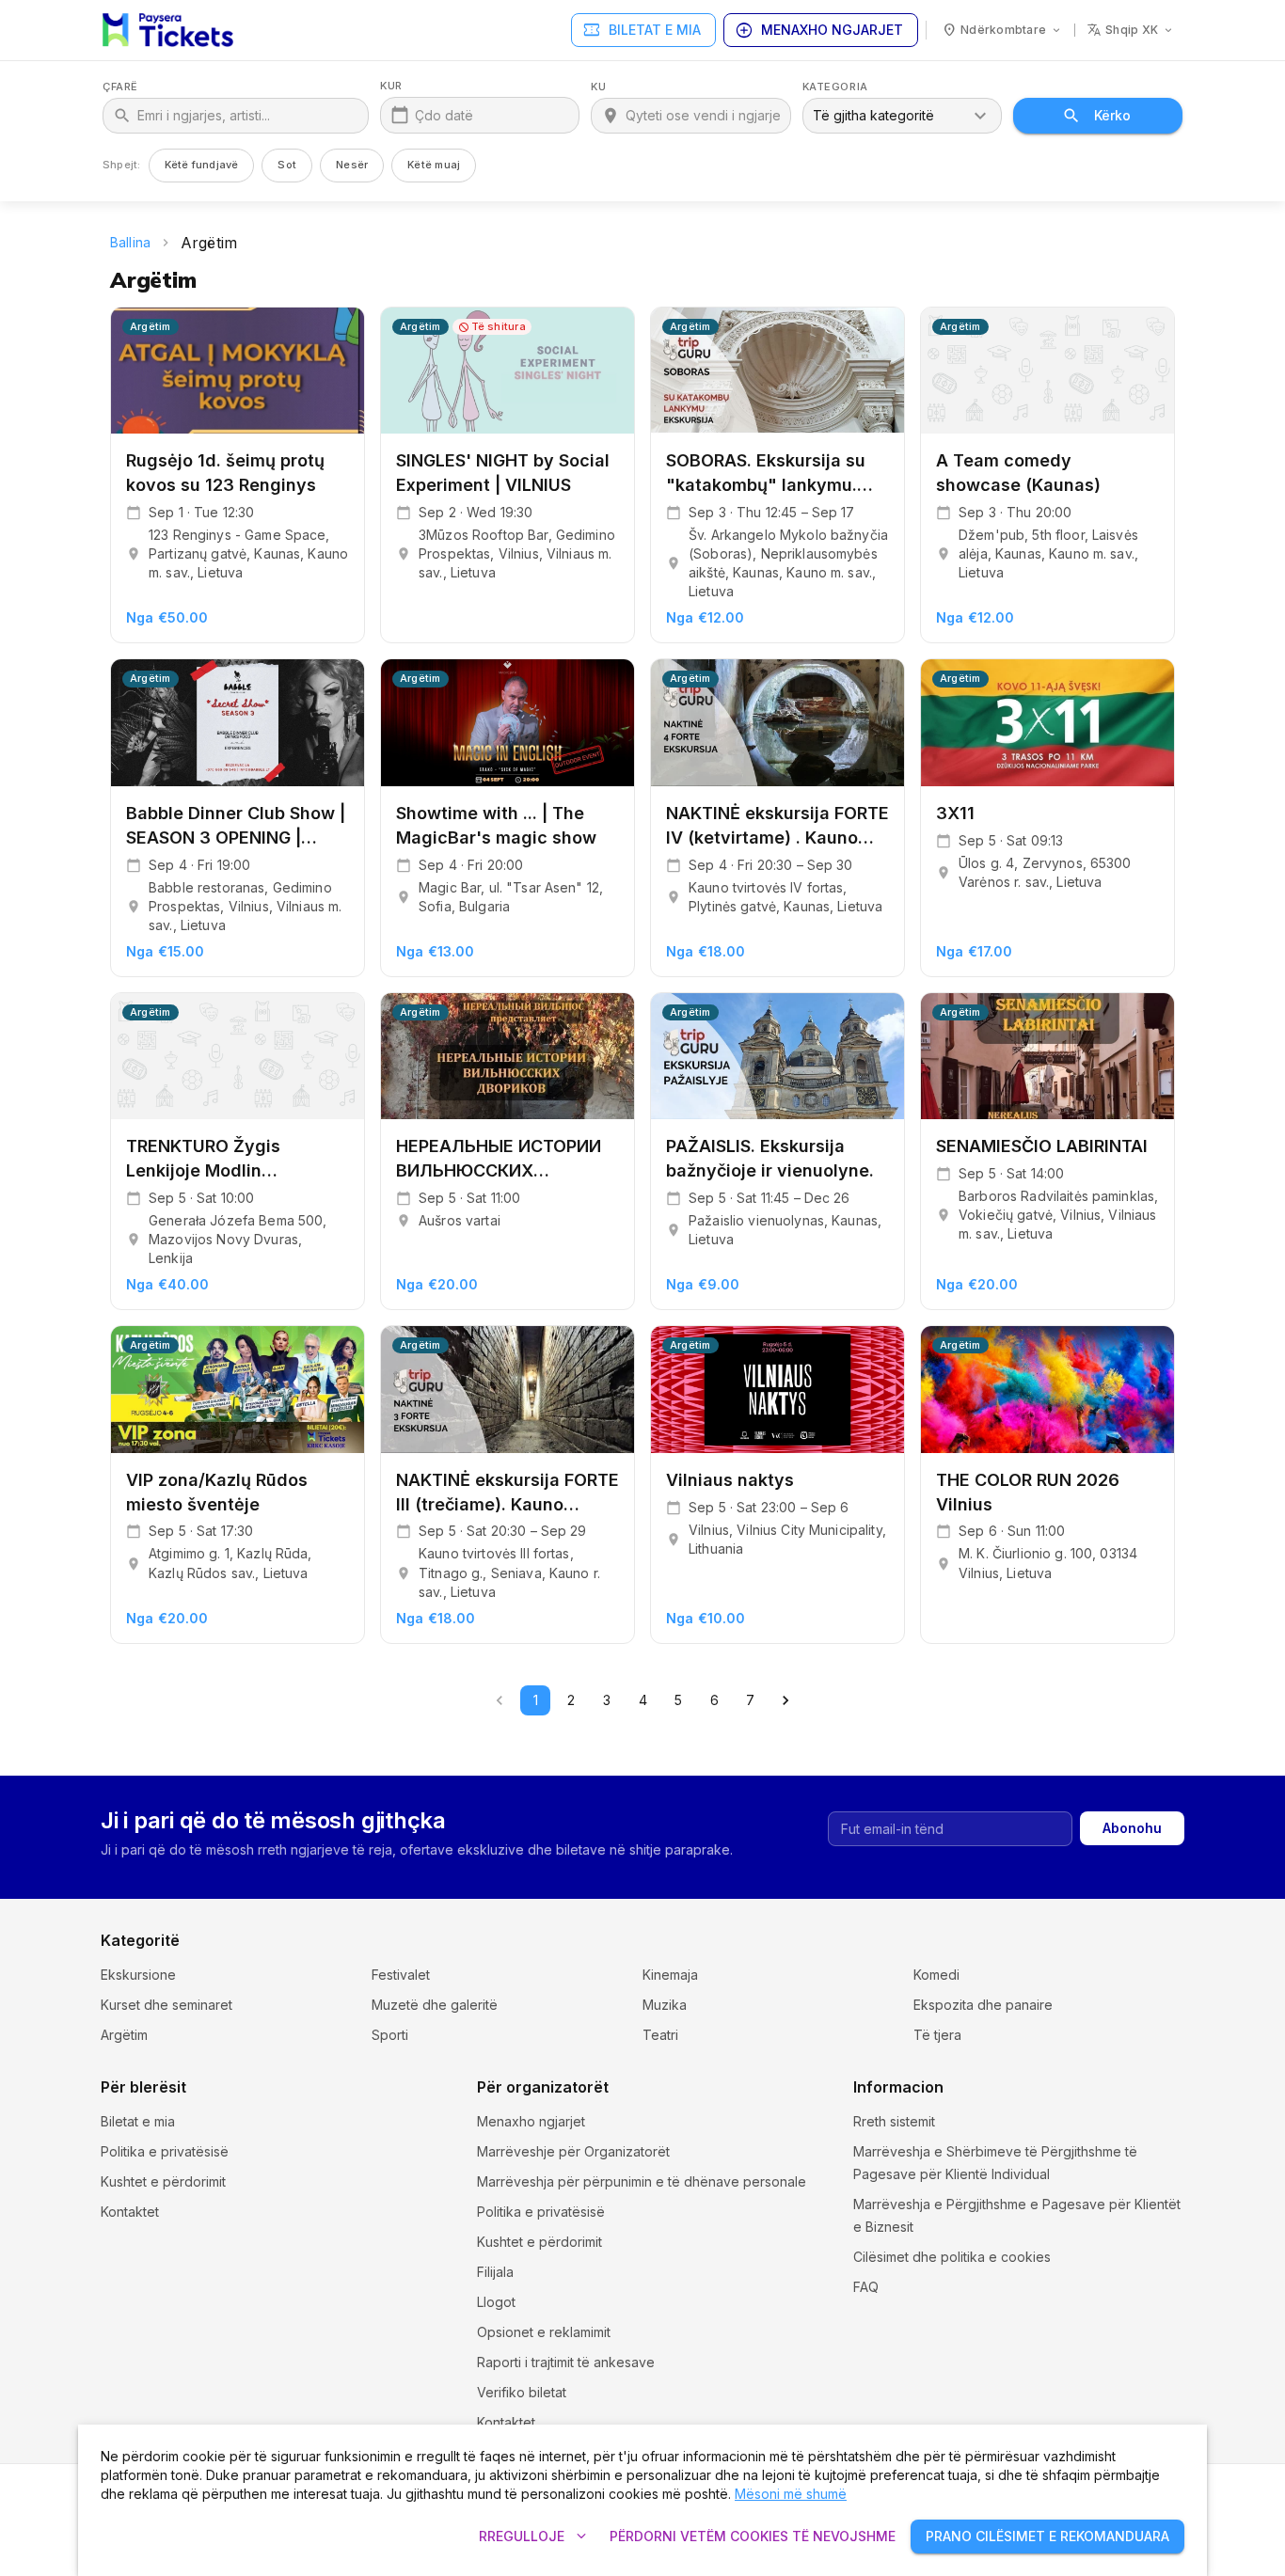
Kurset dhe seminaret (167, 2005)
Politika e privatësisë (165, 2151)
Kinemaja (670, 1975)
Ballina (130, 242)
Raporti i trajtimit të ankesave (566, 2362)
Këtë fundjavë (202, 165)
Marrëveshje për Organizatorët (573, 2151)
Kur (391, 86)
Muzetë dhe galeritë (435, 2005)
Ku (598, 87)
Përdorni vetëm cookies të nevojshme (753, 2536)
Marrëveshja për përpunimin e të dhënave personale (642, 2181)
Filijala (495, 2272)
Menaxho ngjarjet (819, 30)
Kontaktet (130, 2212)
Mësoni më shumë (791, 2494)
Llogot (496, 2302)
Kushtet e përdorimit (163, 2181)
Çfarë (120, 87)
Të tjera (937, 2035)
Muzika (665, 2005)
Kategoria (835, 87)
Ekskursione (138, 1975)
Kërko (1112, 115)
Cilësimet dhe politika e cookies (952, 2257)
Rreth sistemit (894, 2121)
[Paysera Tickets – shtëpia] (168, 30)
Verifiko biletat (522, 2392)
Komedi (936, 1975)
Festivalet (401, 1975)
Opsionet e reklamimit (544, 2332)
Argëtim (124, 2035)
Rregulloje (535, 2536)
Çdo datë (444, 115)
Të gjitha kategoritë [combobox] (873, 115)
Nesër (352, 165)
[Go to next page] (785, 1700)
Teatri (660, 2035)
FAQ (866, 2287)
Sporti (390, 2035)
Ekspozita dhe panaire (983, 2005)
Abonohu (1132, 1828)
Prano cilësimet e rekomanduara (1047, 2536)
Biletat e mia (642, 30)
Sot (287, 165)
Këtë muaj (434, 165)
